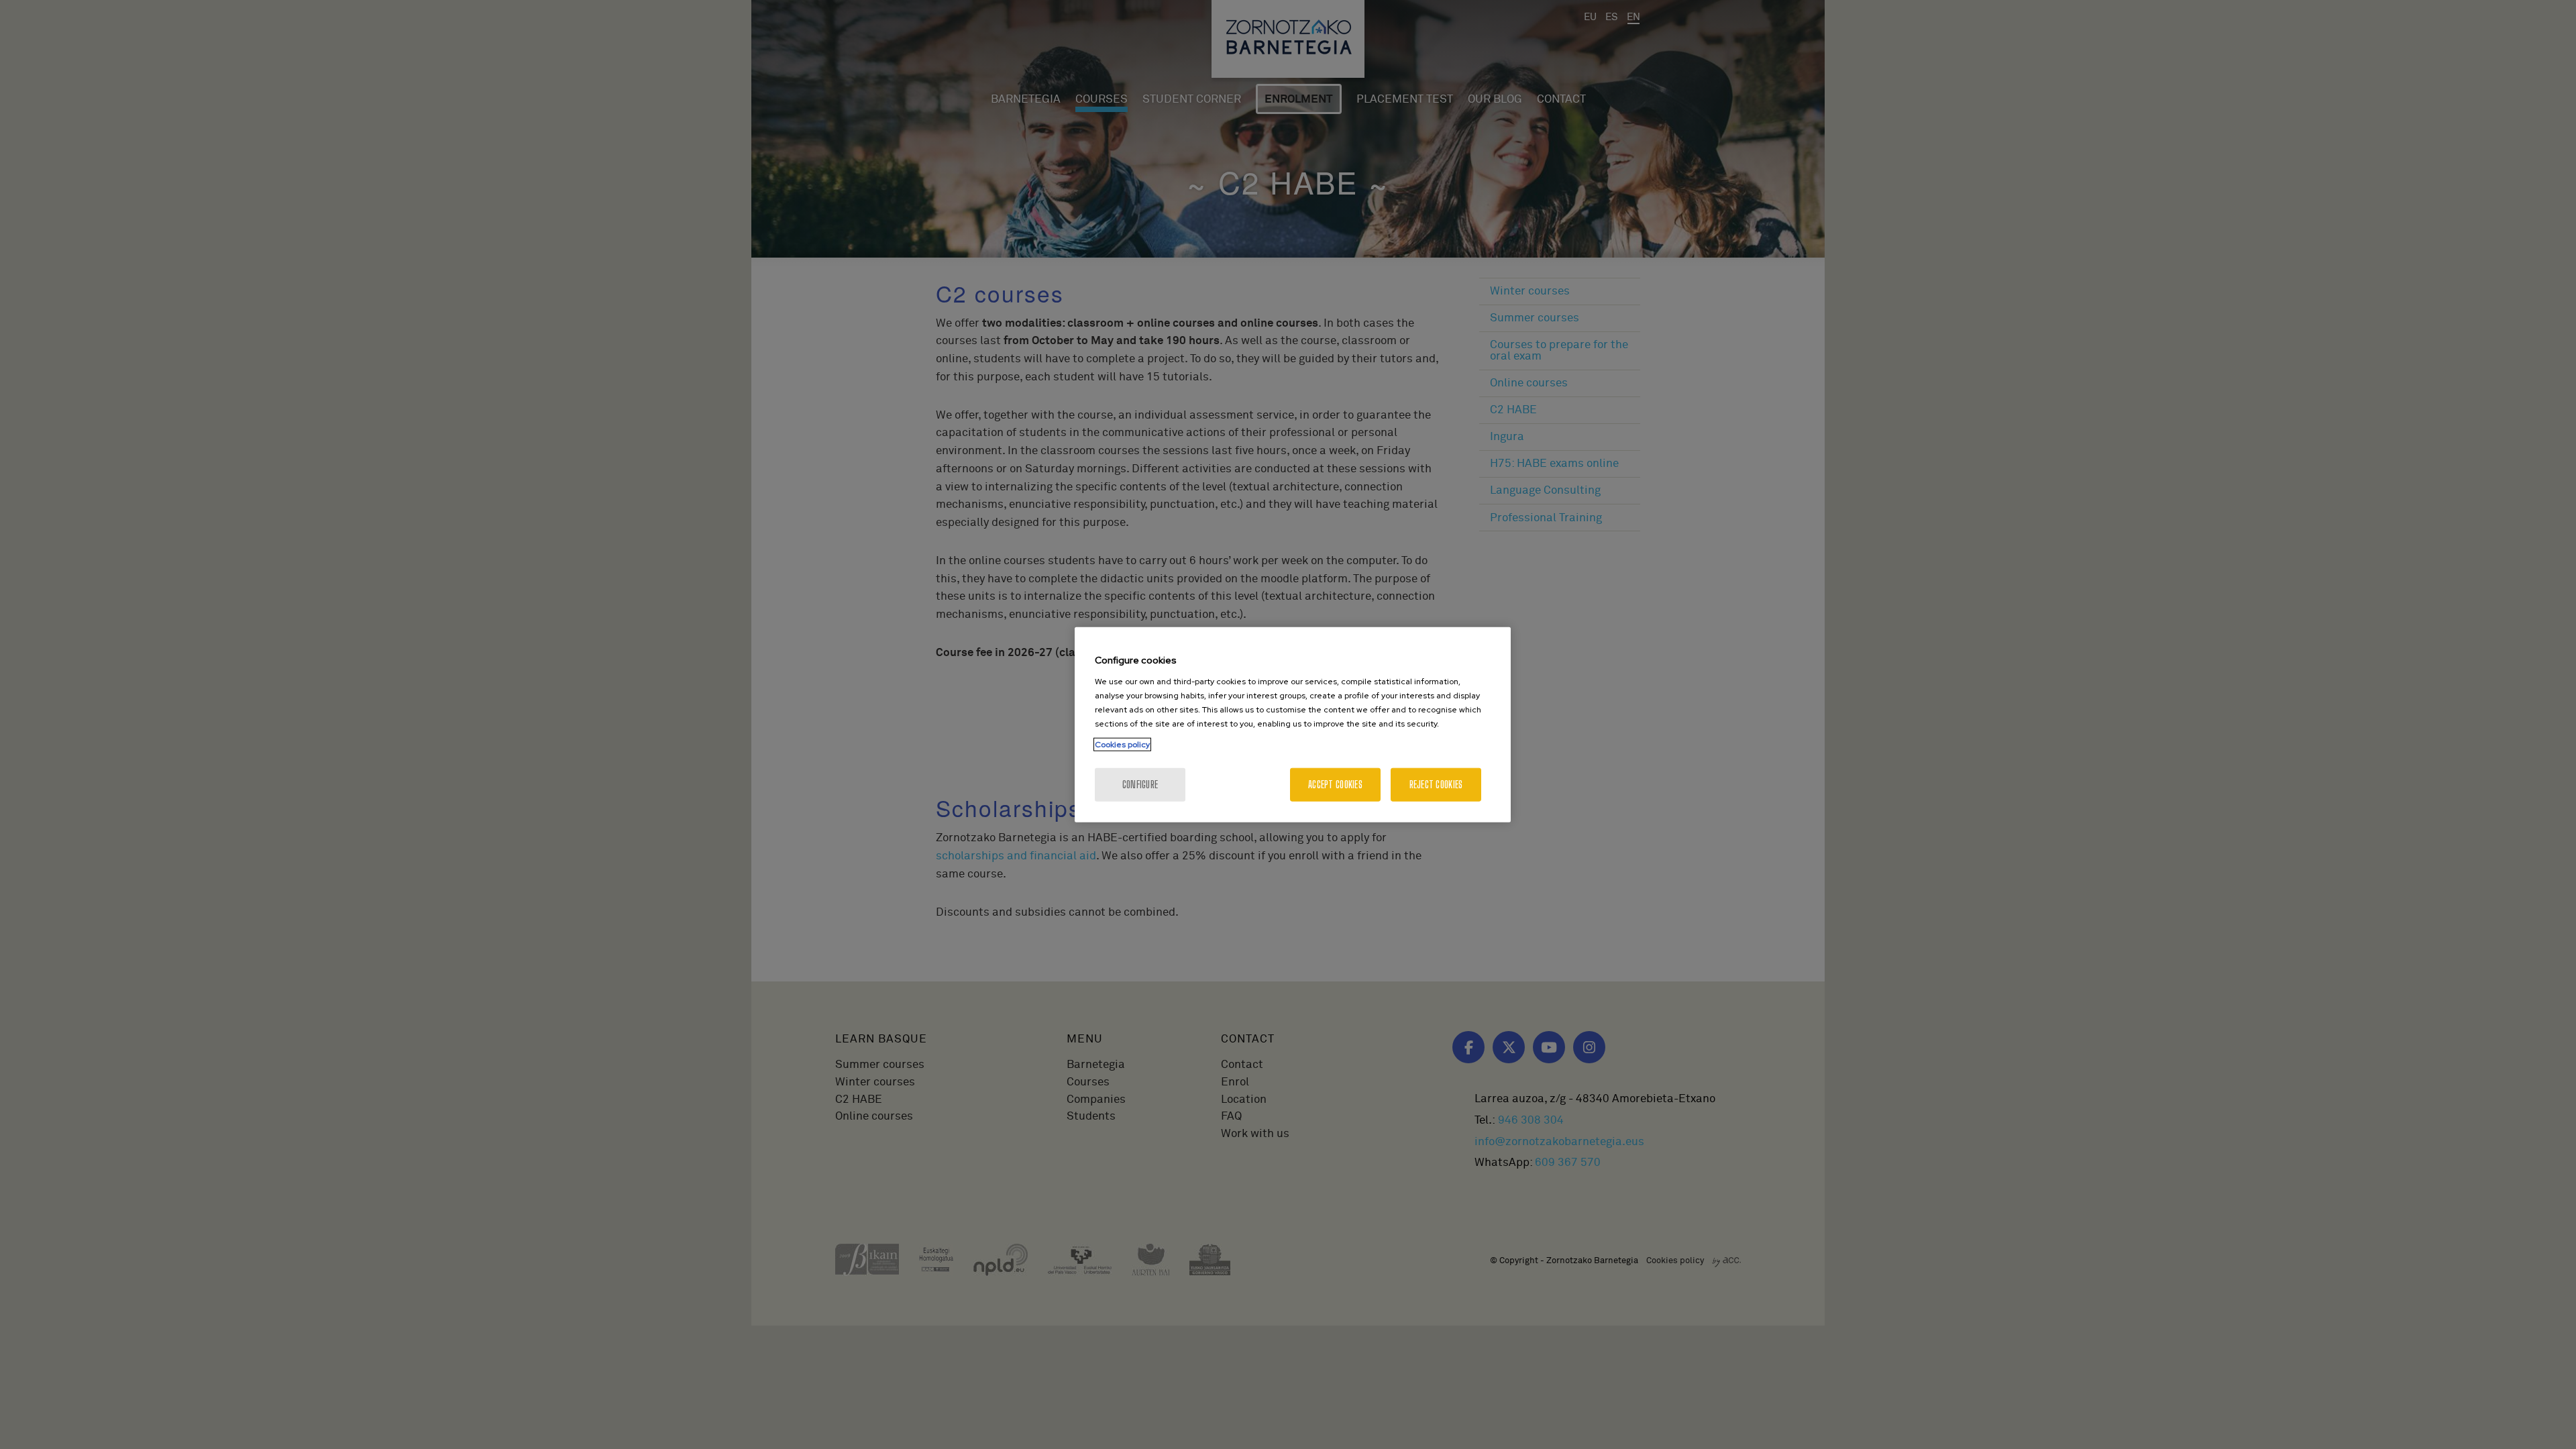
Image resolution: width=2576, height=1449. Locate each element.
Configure (1140, 784)
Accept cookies (1335, 784)
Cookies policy (1122, 744)
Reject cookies (1436, 784)
